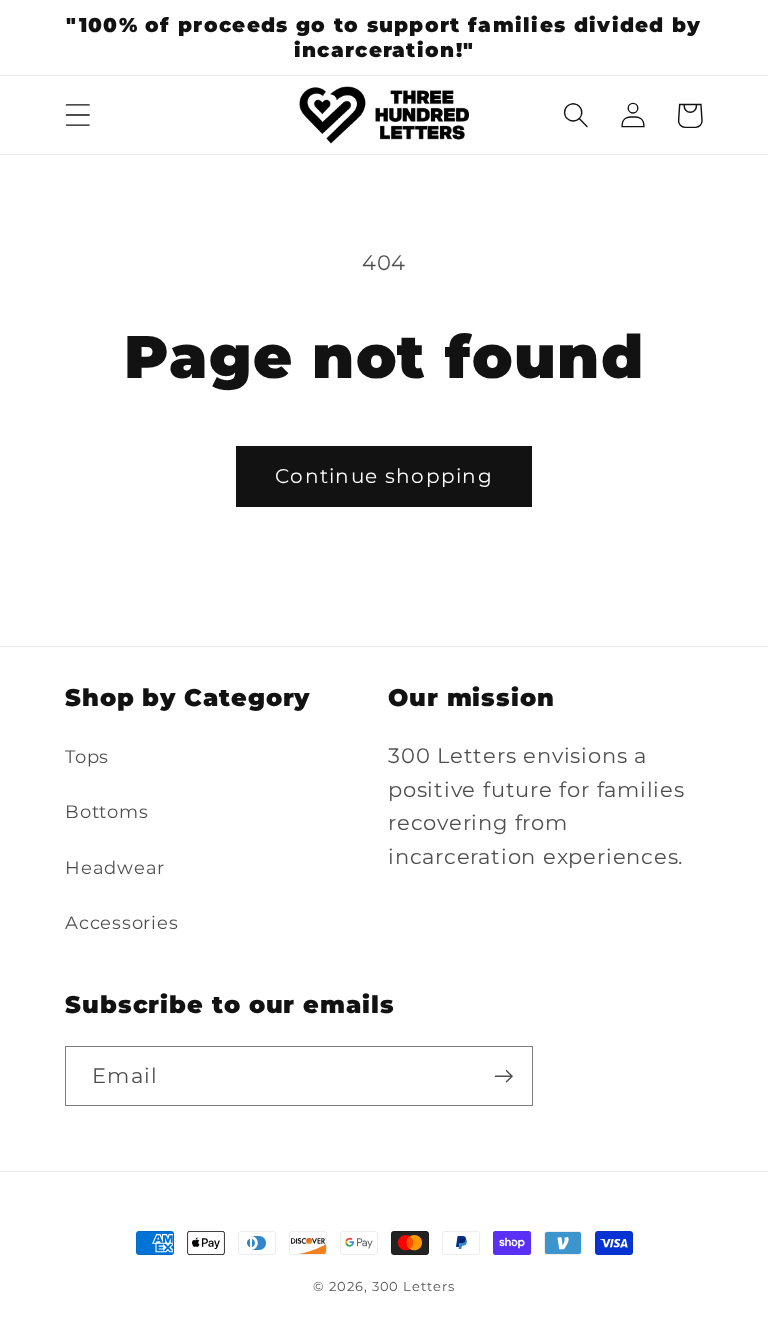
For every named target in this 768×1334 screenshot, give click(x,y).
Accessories (122, 922)
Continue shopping (384, 476)
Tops (87, 756)
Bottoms (106, 811)
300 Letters (413, 1286)
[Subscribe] (503, 1076)
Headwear (115, 867)
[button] (77, 115)
